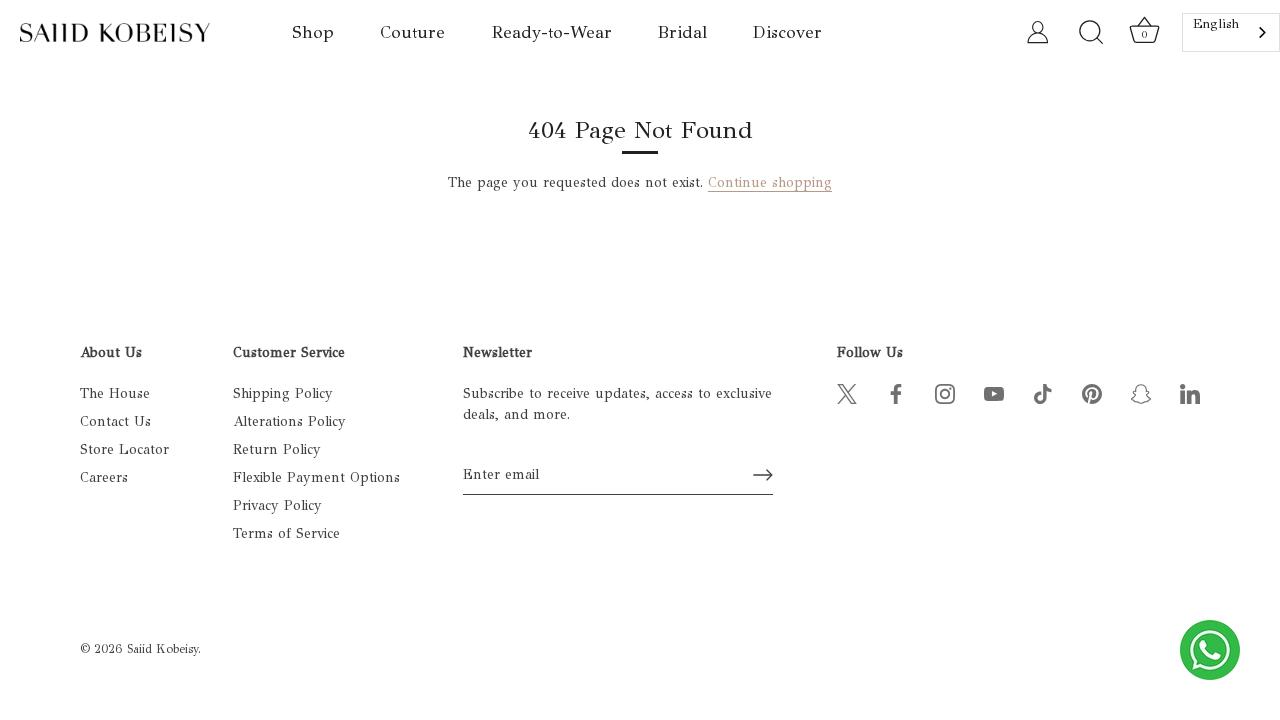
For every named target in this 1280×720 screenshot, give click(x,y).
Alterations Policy (289, 421)
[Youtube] (994, 393)
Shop (313, 32)
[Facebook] (896, 393)
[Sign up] (763, 475)
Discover (787, 32)
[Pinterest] (1092, 393)
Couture (412, 32)
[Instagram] (945, 393)
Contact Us (115, 421)
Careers (104, 477)
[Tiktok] (1043, 393)
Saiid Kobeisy (162, 649)
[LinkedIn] (1190, 393)
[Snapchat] (1141, 393)
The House (115, 393)
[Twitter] (847, 393)
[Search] (1091, 33)
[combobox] (1231, 32)
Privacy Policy (277, 505)
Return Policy (277, 449)
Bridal (682, 32)
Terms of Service (286, 533)
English (1216, 24)
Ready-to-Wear (552, 32)
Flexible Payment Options (316, 477)
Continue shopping (770, 182)
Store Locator (124, 449)
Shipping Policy (283, 393)
